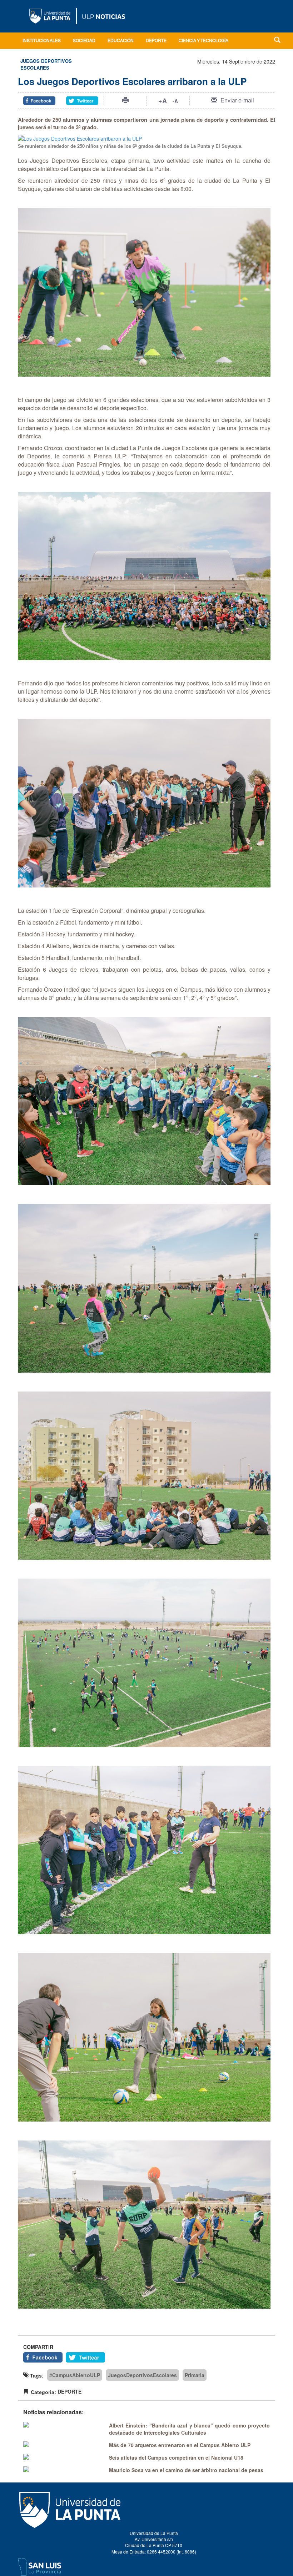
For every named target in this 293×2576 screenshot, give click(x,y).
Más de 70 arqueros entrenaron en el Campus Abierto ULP (180, 2445)
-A (175, 101)
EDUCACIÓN (121, 41)
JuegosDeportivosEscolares (142, 2375)
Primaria (195, 2375)
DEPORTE (156, 41)
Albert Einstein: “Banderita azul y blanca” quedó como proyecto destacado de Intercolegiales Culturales (189, 2429)
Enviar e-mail (237, 100)
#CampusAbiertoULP (75, 2375)
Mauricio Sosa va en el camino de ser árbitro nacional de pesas (186, 2470)
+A (163, 101)
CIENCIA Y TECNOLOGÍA (203, 41)
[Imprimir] (125, 100)
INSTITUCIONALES (42, 41)
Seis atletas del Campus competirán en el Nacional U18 (176, 2457)
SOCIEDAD (84, 41)
